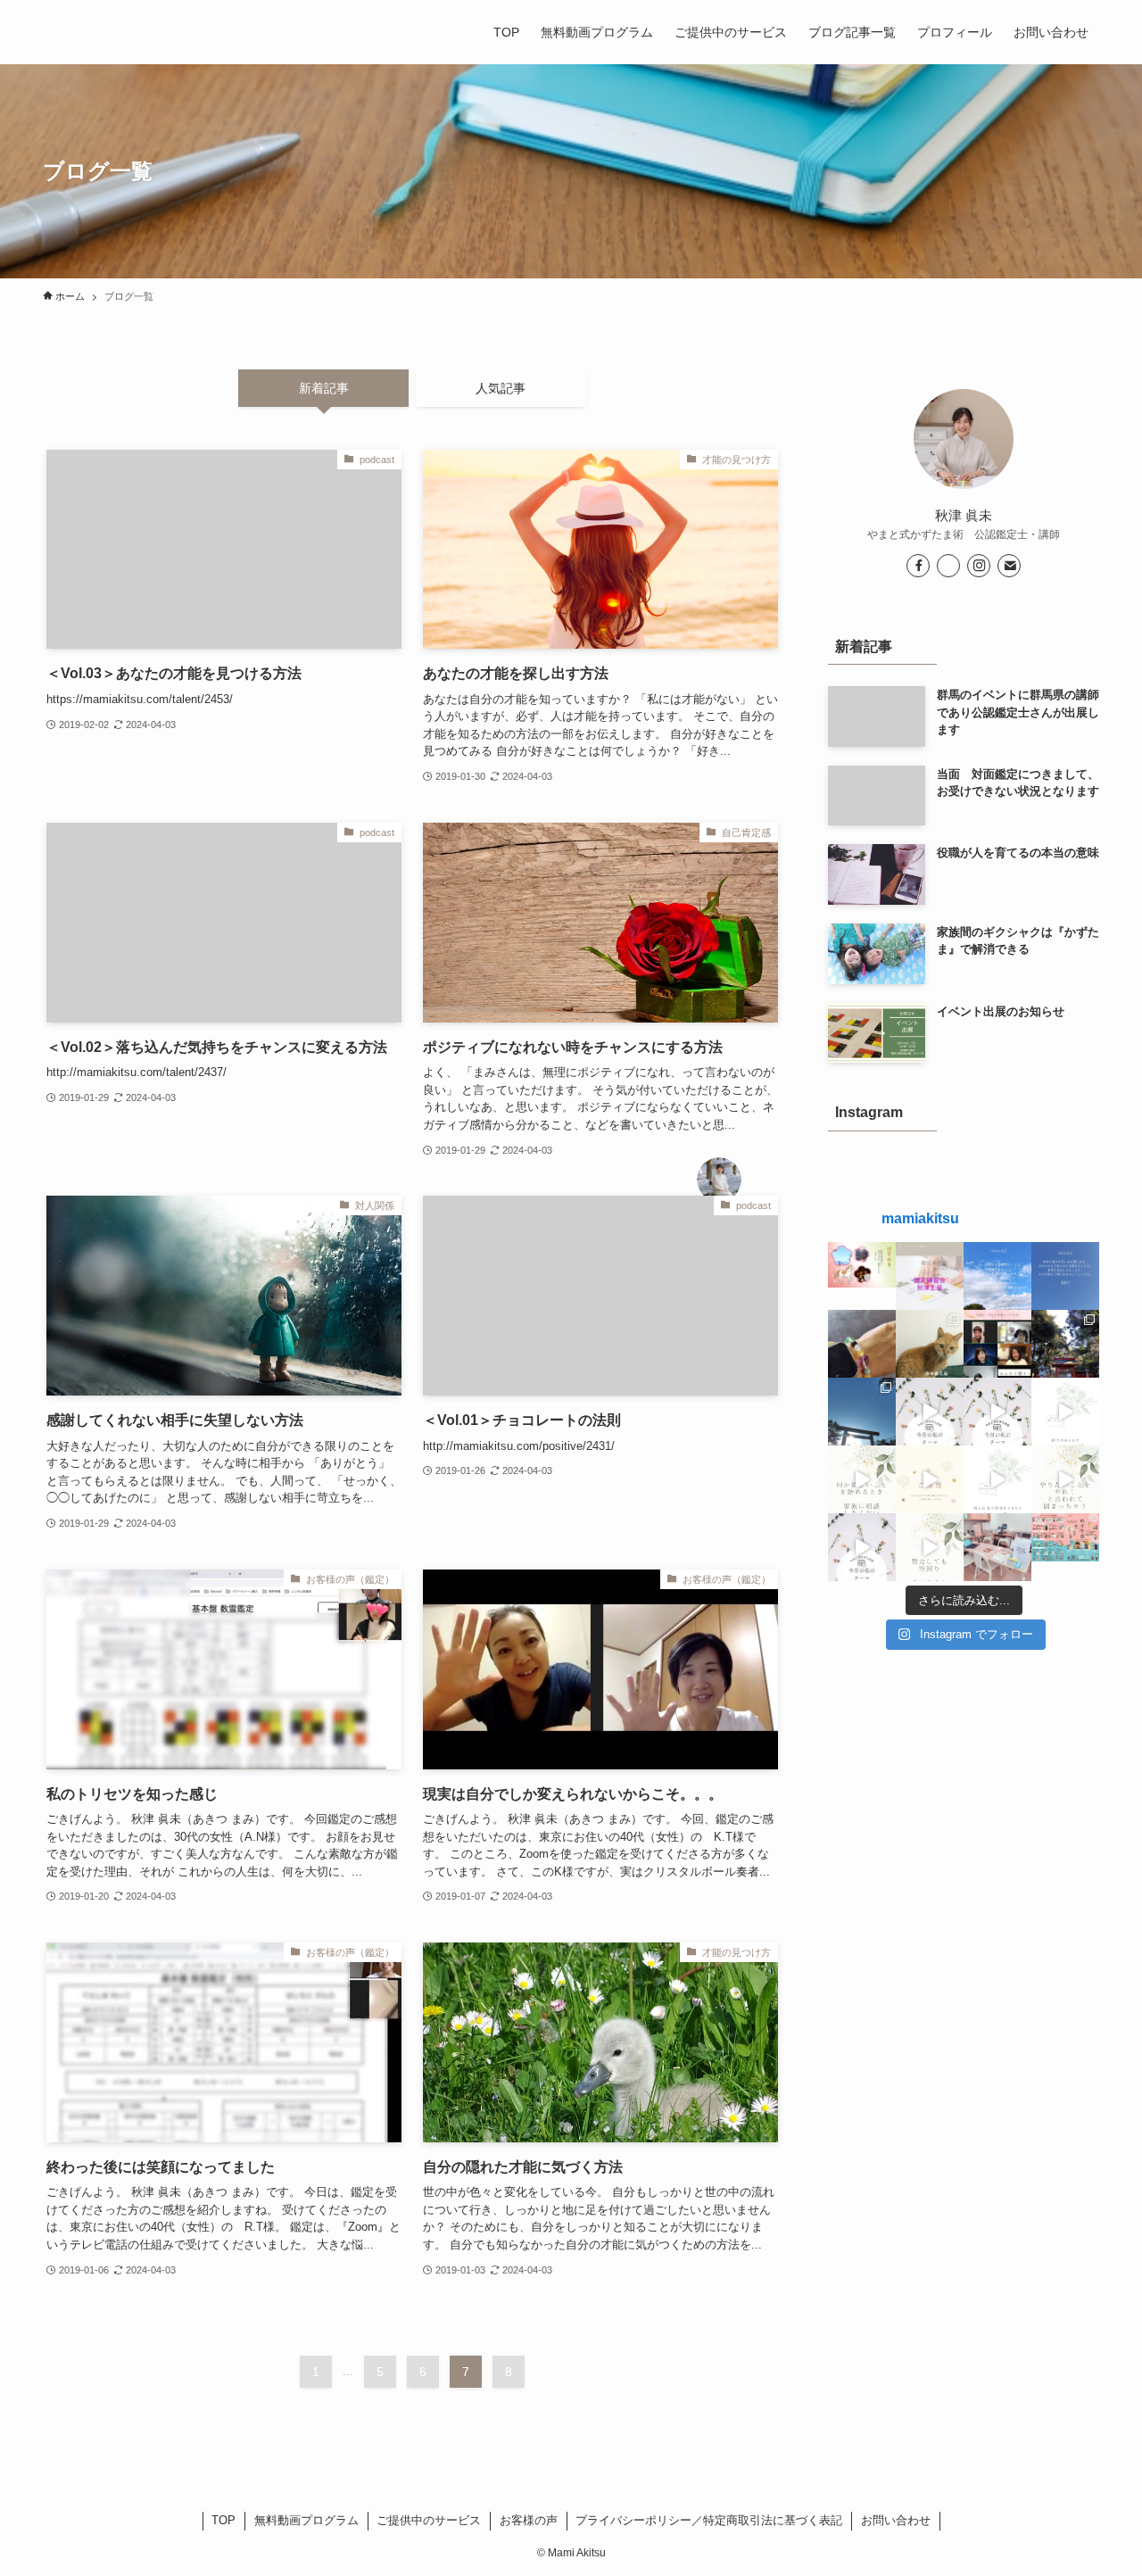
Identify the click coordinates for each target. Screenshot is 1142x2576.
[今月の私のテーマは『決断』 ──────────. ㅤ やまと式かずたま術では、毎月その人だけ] (862, 1547)
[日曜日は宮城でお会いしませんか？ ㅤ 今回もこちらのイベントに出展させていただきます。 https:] (1065, 1547)
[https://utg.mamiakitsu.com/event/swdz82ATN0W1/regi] (930, 1276)
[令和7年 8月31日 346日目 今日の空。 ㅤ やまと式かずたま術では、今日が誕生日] (1065, 1276)
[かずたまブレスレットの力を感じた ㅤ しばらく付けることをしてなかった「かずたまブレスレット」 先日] (862, 1344)
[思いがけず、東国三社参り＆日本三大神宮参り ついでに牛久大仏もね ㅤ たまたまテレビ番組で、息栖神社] (1065, 1344)
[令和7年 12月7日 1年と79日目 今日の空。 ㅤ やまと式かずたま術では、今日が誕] (997, 1276)
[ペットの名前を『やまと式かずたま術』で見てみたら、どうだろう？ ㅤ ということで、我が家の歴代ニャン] (930, 1344)
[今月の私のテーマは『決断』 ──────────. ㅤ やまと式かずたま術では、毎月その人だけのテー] (930, 1412)
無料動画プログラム (306, 2520)
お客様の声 (529, 2520)
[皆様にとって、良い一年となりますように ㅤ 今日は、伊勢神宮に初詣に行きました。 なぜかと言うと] (862, 1412)
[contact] (1009, 566)
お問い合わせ (896, 2520)
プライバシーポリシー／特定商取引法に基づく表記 (709, 2520)
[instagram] (979, 566)
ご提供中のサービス (429, 2520)
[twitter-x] (948, 566)
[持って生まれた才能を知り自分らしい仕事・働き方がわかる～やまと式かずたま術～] (64, 32)
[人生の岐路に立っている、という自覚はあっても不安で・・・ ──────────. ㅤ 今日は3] (930, 1479)
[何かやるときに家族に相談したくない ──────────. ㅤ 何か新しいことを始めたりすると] (862, 1479)
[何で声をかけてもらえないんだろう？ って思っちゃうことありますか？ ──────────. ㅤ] (1065, 1412)
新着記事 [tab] (324, 388)
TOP (223, 2520)
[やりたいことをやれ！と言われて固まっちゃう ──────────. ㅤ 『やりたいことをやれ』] (1065, 1479)
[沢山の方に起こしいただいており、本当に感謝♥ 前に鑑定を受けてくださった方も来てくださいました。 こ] (997, 1547)
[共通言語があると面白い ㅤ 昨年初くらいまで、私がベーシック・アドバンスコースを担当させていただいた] (997, 1344)
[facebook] (918, 566)
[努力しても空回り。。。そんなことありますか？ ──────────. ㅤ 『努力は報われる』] (930, 1547)
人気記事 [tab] (501, 388)
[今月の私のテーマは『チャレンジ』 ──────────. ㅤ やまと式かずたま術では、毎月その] (997, 1412)
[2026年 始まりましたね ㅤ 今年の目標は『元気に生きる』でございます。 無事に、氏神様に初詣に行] (862, 1276)
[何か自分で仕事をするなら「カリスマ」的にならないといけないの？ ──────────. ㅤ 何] (997, 1479)
